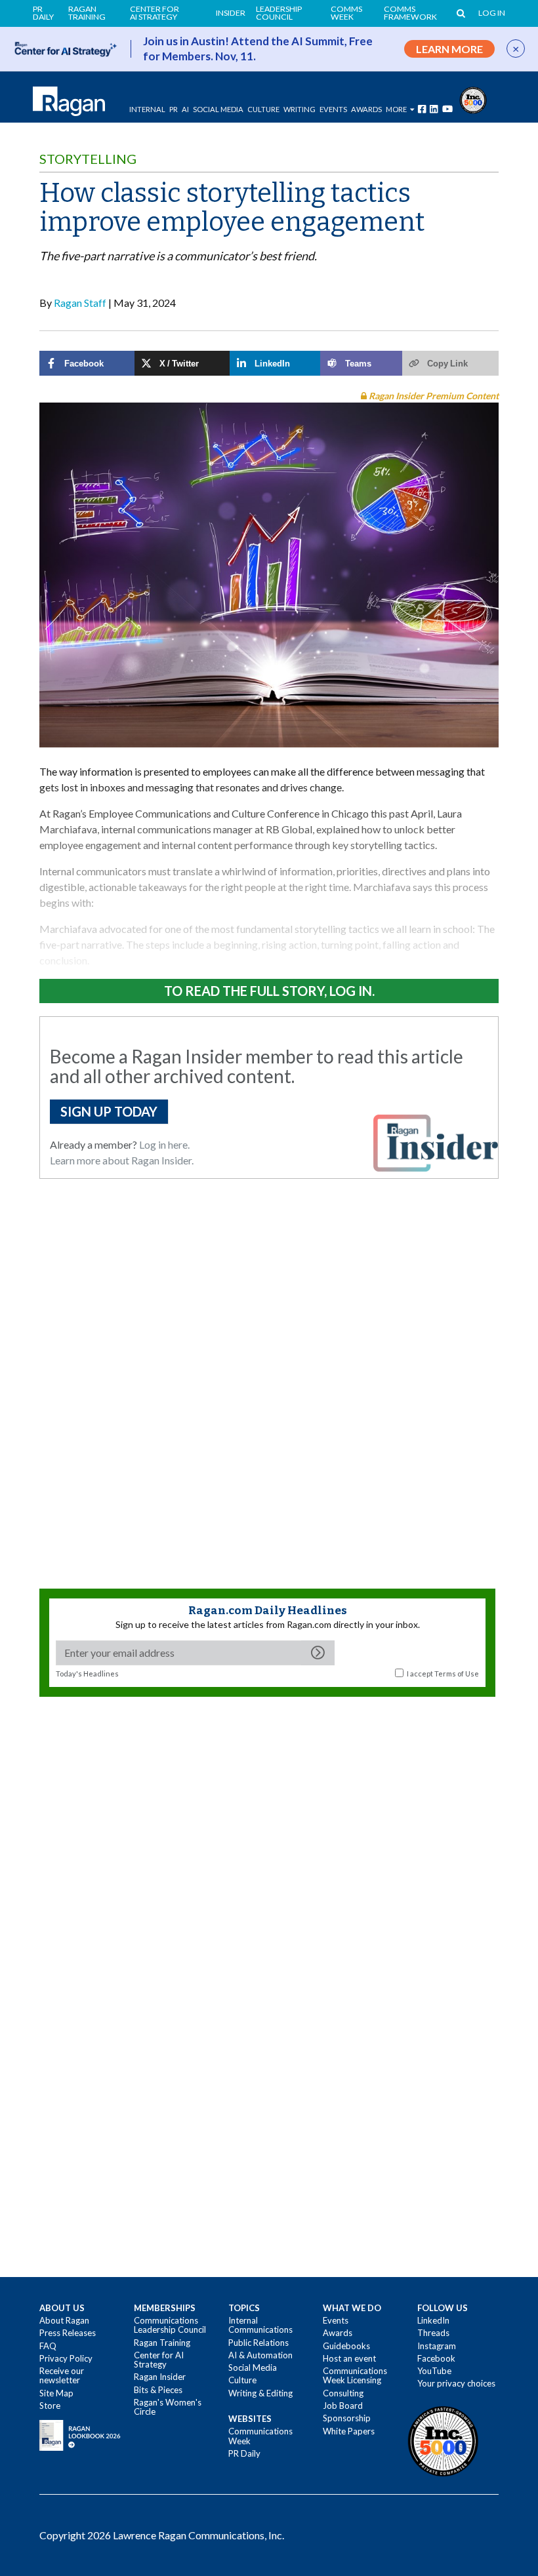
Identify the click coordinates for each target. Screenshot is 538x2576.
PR (174, 109)
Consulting (343, 2393)
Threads (433, 2333)
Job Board (343, 2406)
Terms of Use (457, 1674)
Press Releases (68, 2333)
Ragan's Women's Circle (168, 2407)
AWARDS (366, 109)
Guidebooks (346, 2346)
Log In (492, 13)
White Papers (349, 2431)
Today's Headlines (87, 1674)
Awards (338, 2333)
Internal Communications (260, 2325)
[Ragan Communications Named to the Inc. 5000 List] (473, 99)
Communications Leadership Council (170, 2325)
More (396, 109)
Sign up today (109, 1111)
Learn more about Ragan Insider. (122, 1160)
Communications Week (260, 2436)
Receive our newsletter (62, 2375)
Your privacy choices (456, 2383)
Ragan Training (87, 13)
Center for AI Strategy (155, 13)
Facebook (436, 2358)
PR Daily (43, 13)
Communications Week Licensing (355, 2375)
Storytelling (88, 159)
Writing (300, 109)
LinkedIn (433, 2320)
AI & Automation (260, 2355)
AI (185, 109)
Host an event (349, 2358)
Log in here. (164, 1144)
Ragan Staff (80, 303)
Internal (147, 109)
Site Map (56, 2393)
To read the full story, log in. (269, 991)
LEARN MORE (449, 49)
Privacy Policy (66, 2358)
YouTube (434, 2371)
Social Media (218, 109)
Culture (263, 109)
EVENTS (333, 109)
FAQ (48, 2346)
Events (336, 2320)
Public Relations (259, 2343)
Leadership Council (279, 13)
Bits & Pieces (158, 2390)
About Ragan (64, 2320)
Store (50, 2406)
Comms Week (346, 13)
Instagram (437, 2346)
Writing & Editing (260, 2393)
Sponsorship (347, 2418)
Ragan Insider (160, 2377)
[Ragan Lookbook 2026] (80, 2434)
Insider (231, 13)
